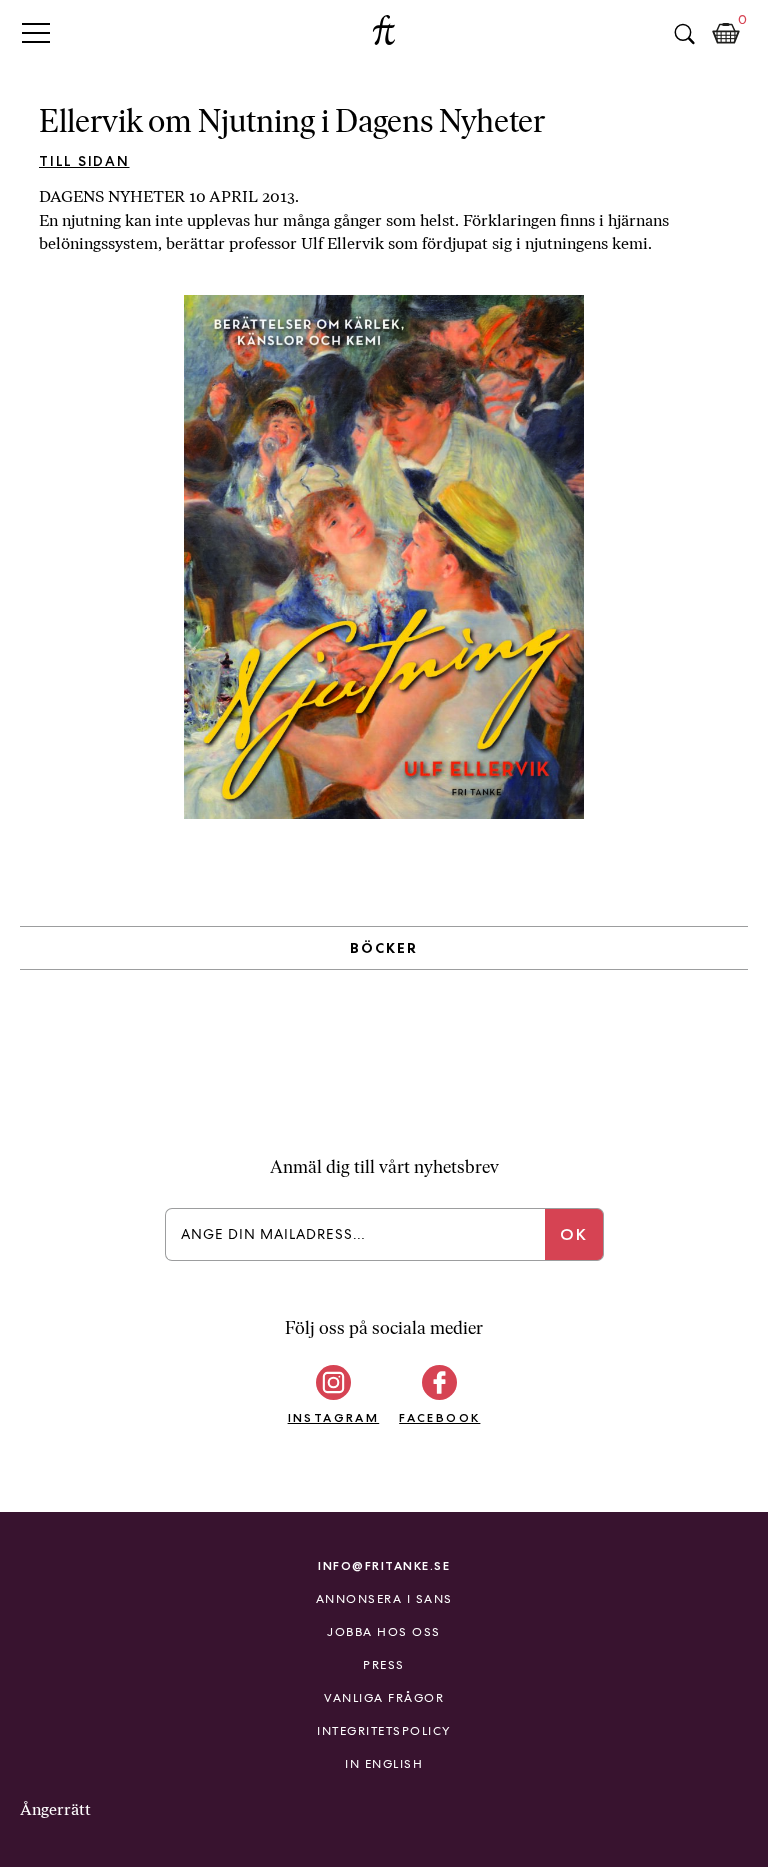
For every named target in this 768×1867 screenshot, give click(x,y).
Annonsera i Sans (384, 1599)
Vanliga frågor (384, 1698)
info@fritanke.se (384, 1565)
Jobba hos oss (384, 1632)
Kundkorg (726, 34)
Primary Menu (36, 32)
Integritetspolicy (384, 1731)
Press (384, 1665)
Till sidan (84, 161)
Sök (684, 34)
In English (384, 1764)
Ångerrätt (55, 1809)
